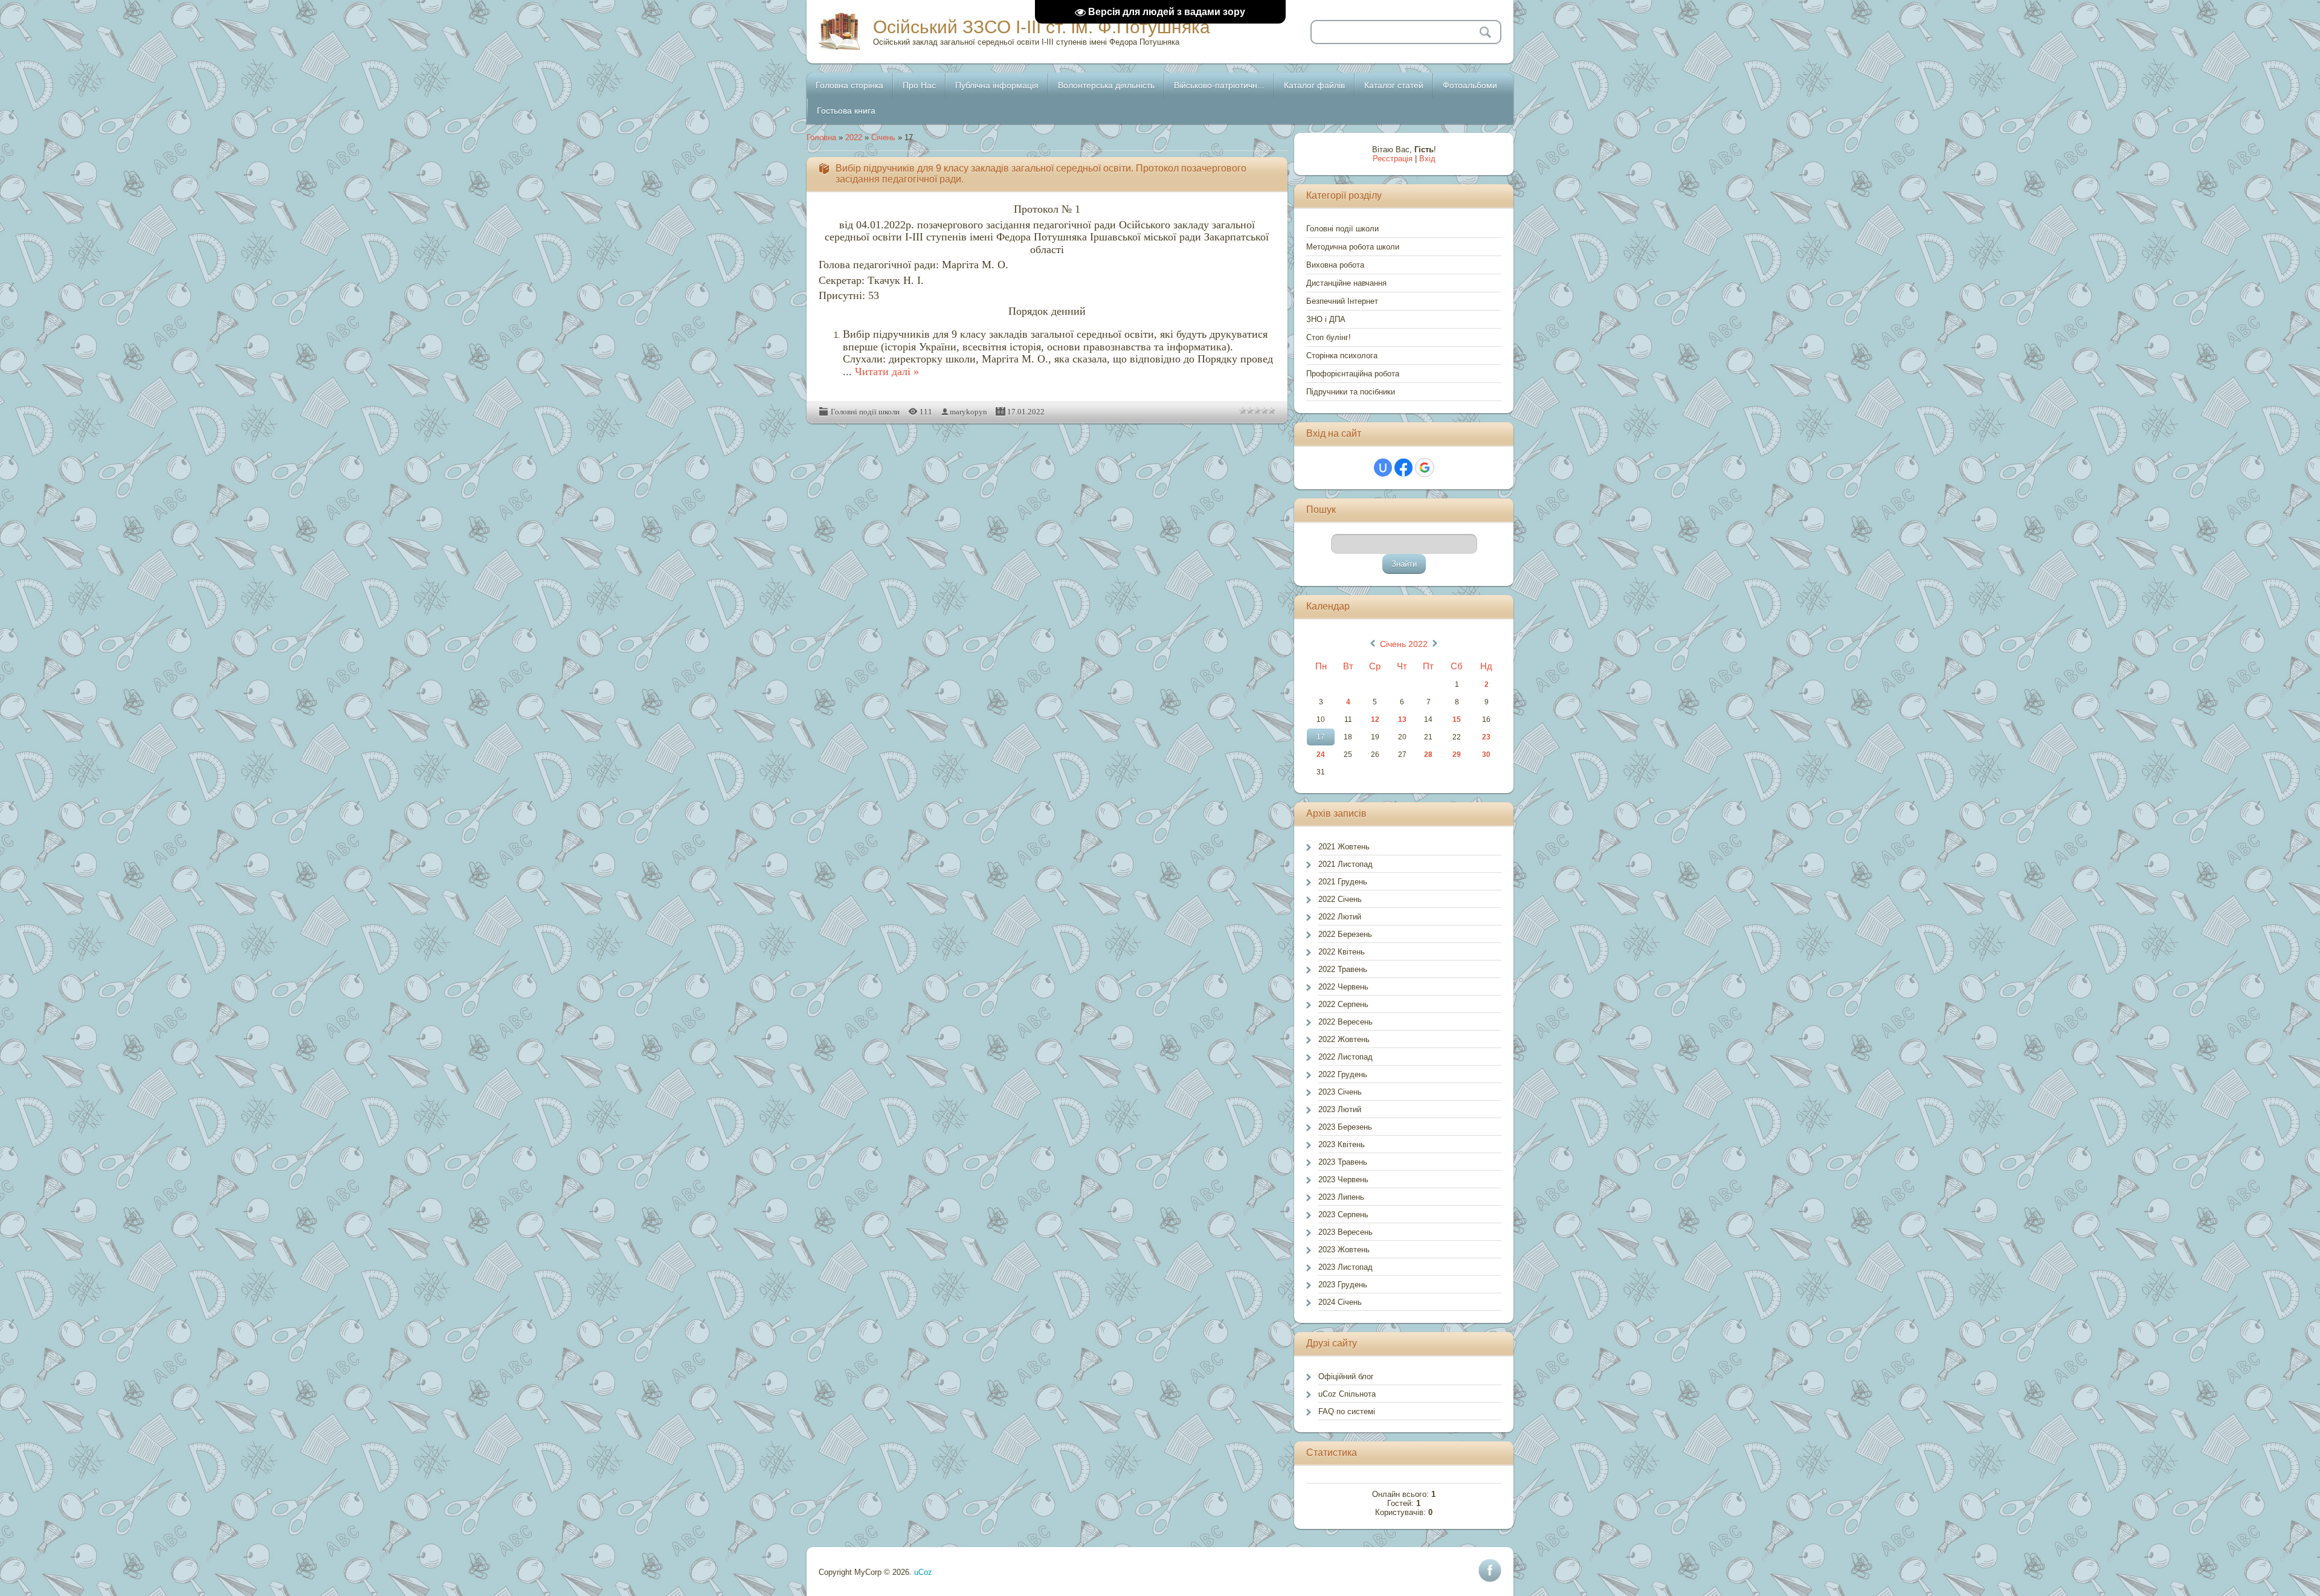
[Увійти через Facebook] (1403, 468)
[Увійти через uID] (1383, 468)
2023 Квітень (1342, 1144)
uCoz (923, 1572)
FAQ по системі (1347, 1411)
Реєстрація (1393, 159)
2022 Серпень (1343, 1004)
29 (1457, 755)
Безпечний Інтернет (1342, 301)
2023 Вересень (1345, 1232)
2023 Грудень (1343, 1285)
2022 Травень (1343, 969)
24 (1321, 755)
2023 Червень (1343, 1179)
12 (1375, 719)
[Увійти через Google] (1425, 468)
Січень (883, 137)
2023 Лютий (1340, 1109)
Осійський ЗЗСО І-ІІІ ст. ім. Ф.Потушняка (1042, 27)
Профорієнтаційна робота (1353, 374)
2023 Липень (1341, 1197)
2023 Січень (1340, 1092)
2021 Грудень (1343, 882)
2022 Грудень (1343, 1074)
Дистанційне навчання (1346, 283)
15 (1457, 719)
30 (1486, 755)
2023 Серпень (1343, 1215)
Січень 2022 (1404, 644)
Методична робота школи (1353, 247)
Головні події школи (865, 412)
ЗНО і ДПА (1326, 319)
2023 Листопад (1345, 1267)
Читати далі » (887, 372)
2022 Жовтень (1344, 1039)
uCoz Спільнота (1347, 1394)
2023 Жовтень (1344, 1250)
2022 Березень (1345, 934)
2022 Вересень (1345, 1022)
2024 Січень (1340, 1302)
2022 (854, 137)
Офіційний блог (1346, 1376)
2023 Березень (1345, 1127)
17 (1321, 737)
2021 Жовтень (1344, 847)
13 (1402, 719)
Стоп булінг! (1329, 337)
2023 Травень (1343, 1162)
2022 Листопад (1345, 1057)
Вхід (1427, 159)
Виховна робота (1335, 265)
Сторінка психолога (1342, 356)
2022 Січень (1340, 899)
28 (1428, 755)
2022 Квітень (1342, 952)
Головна (821, 137)
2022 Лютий (1340, 917)
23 (1486, 737)
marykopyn (968, 412)
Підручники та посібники (1351, 392)
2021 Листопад (1345, 864)
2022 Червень (1343, 987)
